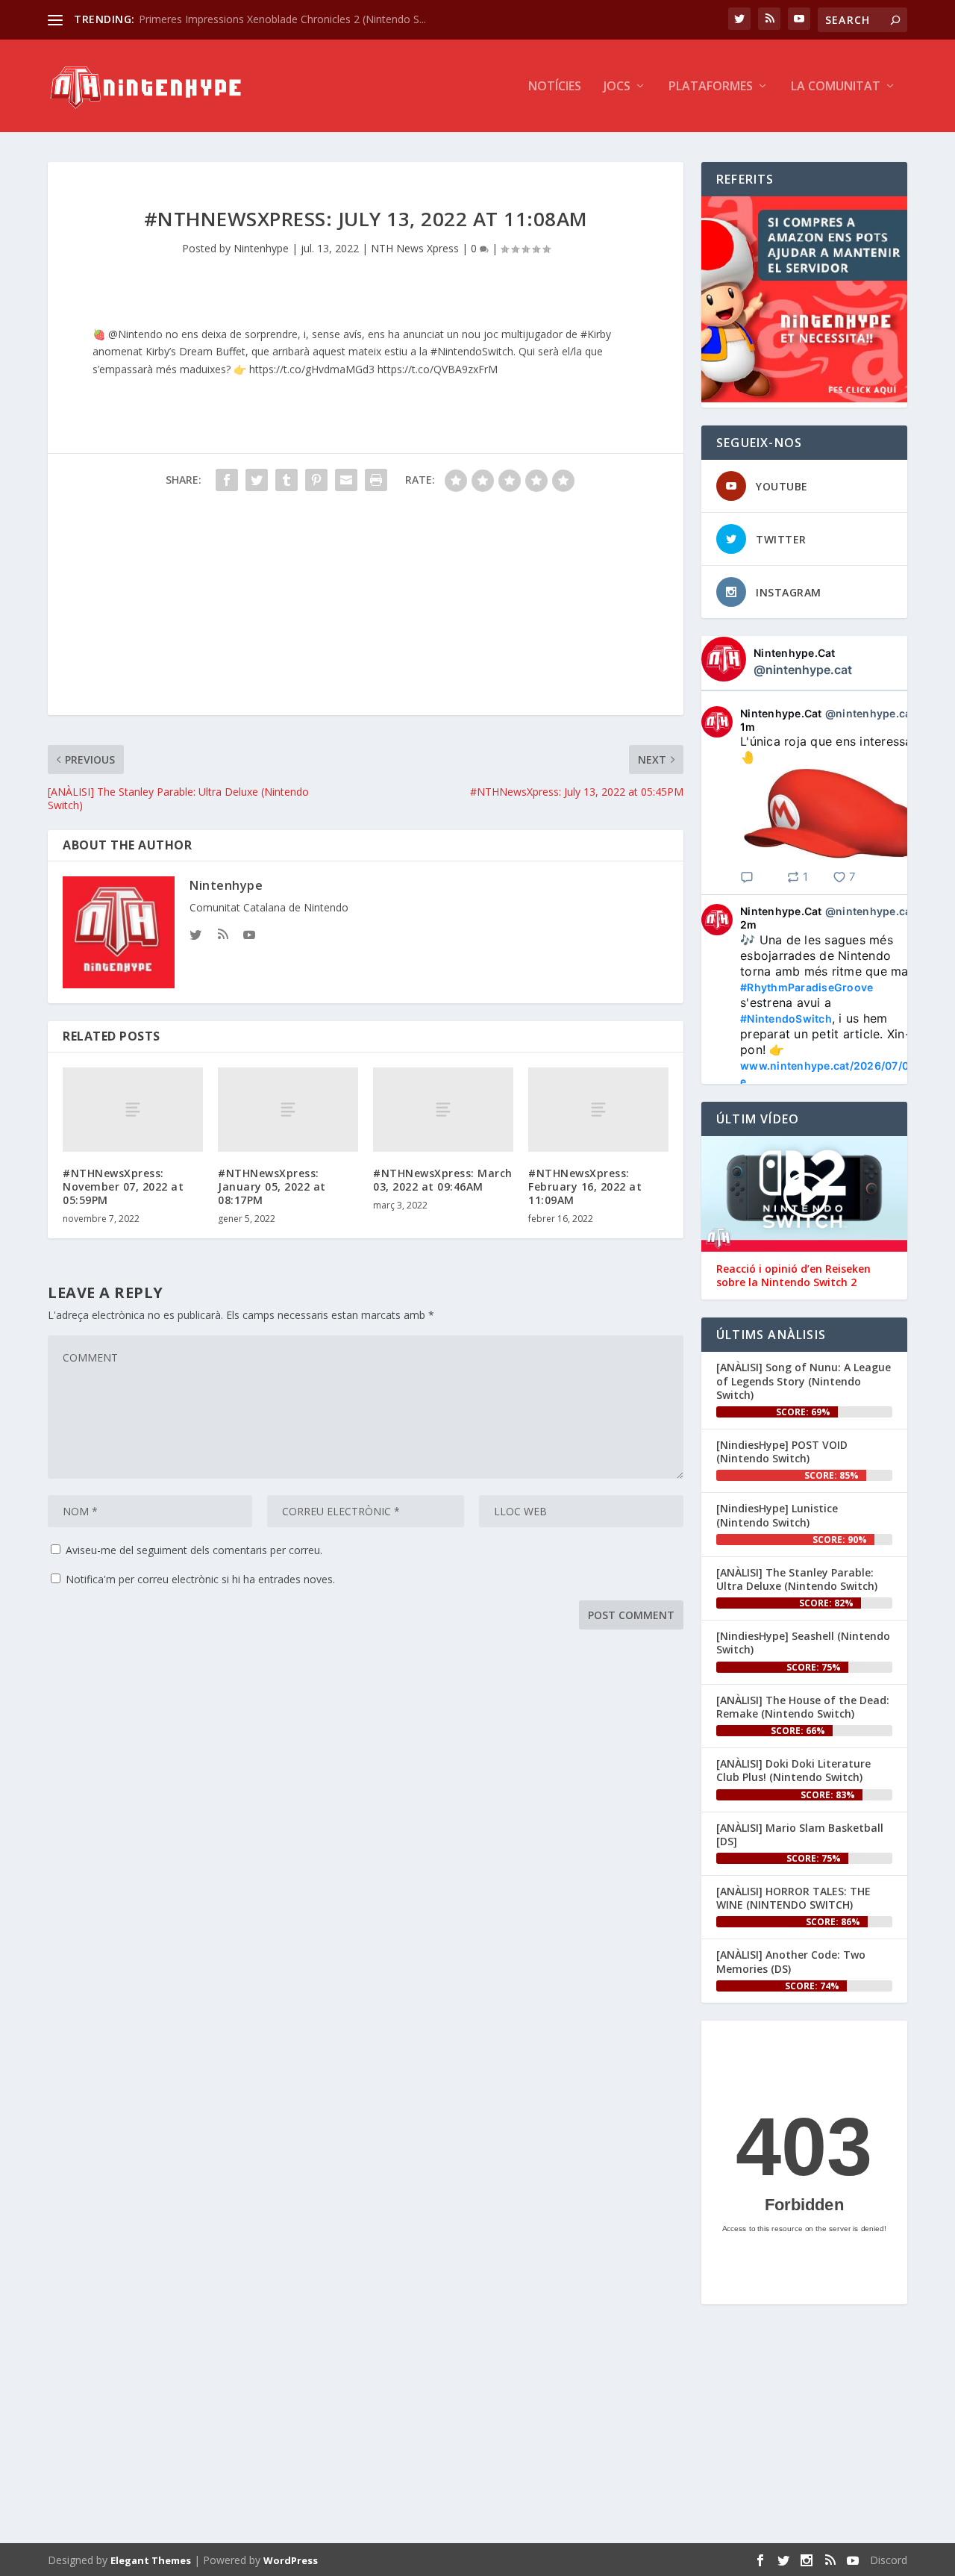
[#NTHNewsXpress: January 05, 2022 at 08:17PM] (288, 1110)
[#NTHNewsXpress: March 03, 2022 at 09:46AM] (443, 1110)
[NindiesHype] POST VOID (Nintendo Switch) (782, 1451)
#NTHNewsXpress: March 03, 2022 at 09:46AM (443, 1180)
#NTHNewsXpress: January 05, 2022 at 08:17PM (272, 1186)
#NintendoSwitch (786, 1019)
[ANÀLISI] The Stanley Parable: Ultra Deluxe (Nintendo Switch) (797, 1579)
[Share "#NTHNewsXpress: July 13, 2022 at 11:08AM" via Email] (346, 480)
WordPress (291, 2560)
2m (749, 924)
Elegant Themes (151, 2560)
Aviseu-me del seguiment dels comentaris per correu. (194, 1550)
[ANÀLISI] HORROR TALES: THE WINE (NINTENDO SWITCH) (793, 1898)
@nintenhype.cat (803, 670)
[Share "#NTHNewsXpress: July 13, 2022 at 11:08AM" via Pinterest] (316, 480)
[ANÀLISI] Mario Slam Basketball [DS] (800, 1834)
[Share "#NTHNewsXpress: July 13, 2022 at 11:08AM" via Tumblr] (286, 480)
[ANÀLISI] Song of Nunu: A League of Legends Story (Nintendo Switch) (804, 1381)
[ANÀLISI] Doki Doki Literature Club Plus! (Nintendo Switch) (793, 1770)
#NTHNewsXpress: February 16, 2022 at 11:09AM (585, 1186)
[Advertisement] (366, 611)
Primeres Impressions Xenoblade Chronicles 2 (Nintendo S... (282, 19)
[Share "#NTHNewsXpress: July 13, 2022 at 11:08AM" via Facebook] (227, 480)
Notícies (555, 87)
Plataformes (711, 87)
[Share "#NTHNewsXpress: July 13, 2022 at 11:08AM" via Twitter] (257, 480)
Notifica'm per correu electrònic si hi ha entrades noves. (200, 1579)
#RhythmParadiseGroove (807, 987)
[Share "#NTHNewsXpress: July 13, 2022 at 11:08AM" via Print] (376, 480)
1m (748, 727)
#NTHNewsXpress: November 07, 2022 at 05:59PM (123, 1186)
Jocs (617, 87)
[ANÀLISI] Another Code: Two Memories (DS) (791, 1961)
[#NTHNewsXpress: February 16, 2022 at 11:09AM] (598, 1110)
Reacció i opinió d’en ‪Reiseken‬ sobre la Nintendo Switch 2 (793, 1276)
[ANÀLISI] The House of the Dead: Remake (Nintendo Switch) (803, 1707)
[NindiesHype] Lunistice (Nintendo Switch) (777, 1515)
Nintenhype (261, 248)
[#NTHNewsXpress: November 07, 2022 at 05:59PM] (133, 1110)
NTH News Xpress (415, 248)
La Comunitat (836, 87)
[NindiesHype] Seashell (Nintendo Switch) (803, 1643)
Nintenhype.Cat (795, 653)
